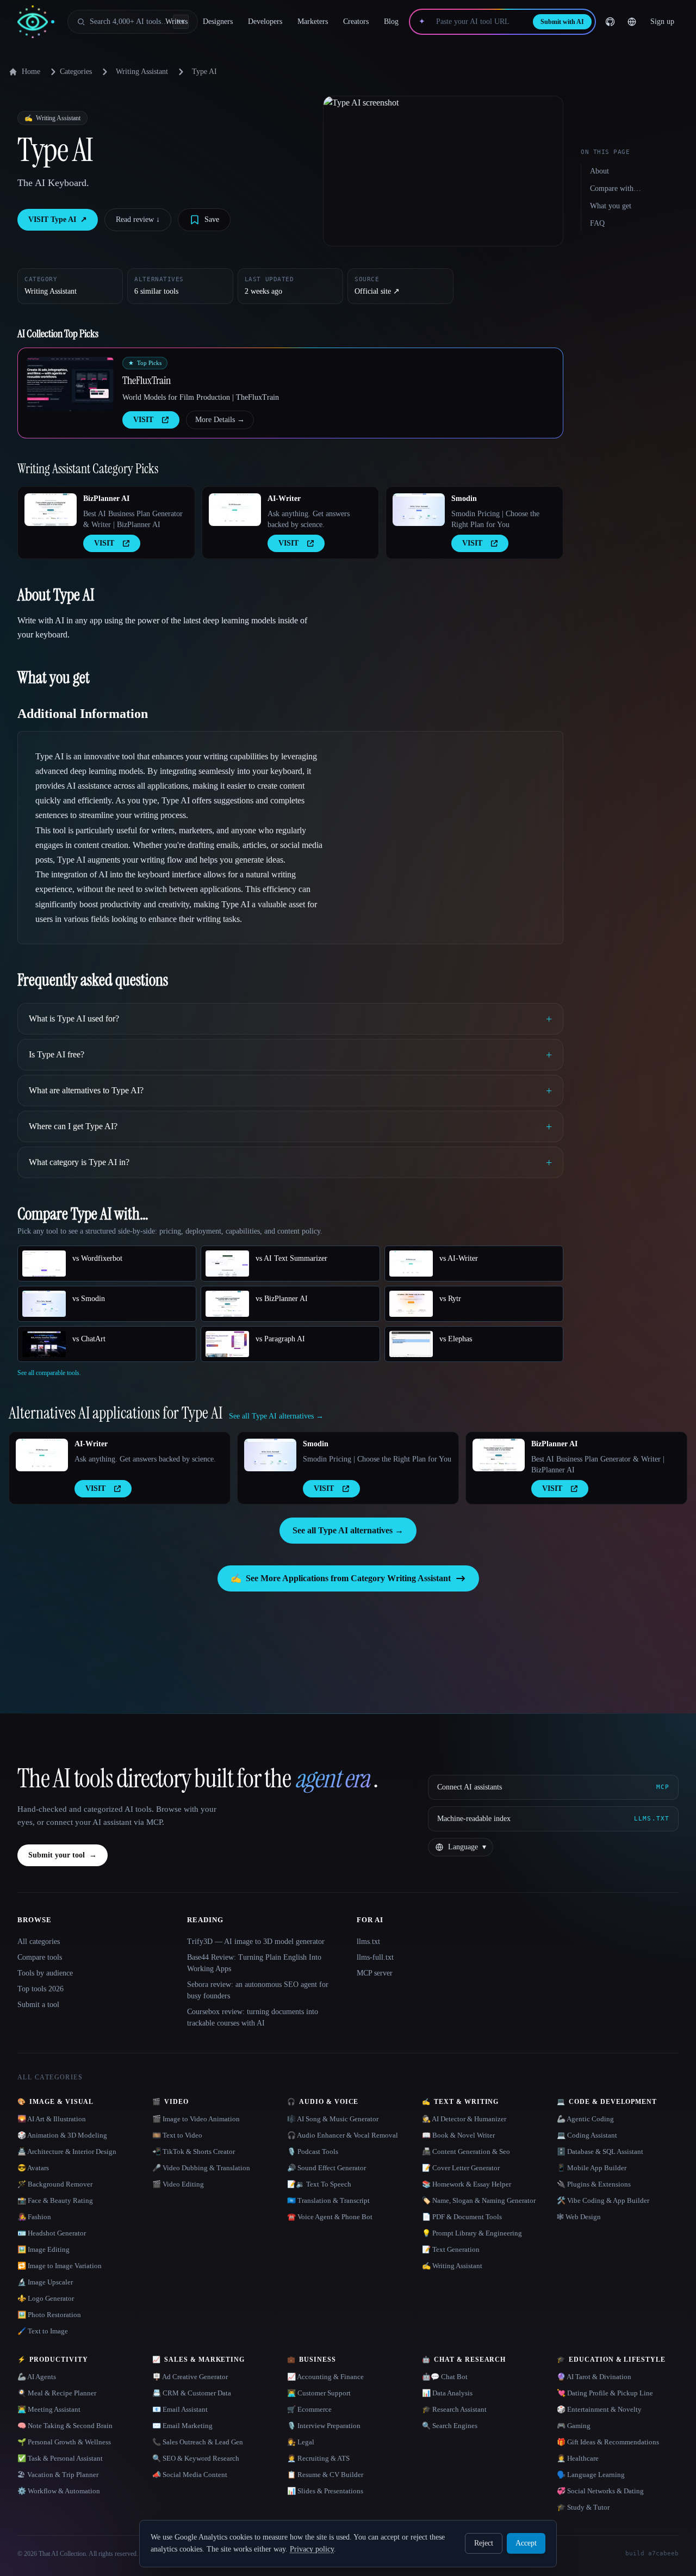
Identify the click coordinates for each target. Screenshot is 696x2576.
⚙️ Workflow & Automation (59, 2491)
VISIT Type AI (58, 219)
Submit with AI (562, 22)
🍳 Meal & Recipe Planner (57, 2393)
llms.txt (368, 1942)
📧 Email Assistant (180, 2409)
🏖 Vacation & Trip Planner (58, 2475)
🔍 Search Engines (450, 2426)
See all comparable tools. (49, 1373)
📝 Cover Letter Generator (461, 2168)
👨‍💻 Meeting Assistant (49, 2409)
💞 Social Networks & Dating (600, 2491)
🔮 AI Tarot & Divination (594, 2377)
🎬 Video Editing (178, 2184)
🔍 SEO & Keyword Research (196, 2458)
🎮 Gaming (574, 2426)
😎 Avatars (33, 2168)
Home (31, 72)
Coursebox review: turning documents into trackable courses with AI (253, 2017)
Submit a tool (38, 2005)
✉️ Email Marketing (182, 2426)
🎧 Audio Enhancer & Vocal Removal (343, 2135)
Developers (265, 21)
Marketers (313, 21)
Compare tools (40, 1957)
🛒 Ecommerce (309, 2409)
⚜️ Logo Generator (46, 2298)
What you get (611, 206)
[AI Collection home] (36, 22)
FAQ (597, 223)
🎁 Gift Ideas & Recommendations (608, 2442)
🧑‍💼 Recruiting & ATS (318, 2458)
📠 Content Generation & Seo (466, 2151)
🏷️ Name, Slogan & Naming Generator (479, 2200)
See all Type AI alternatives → (348, 1530)
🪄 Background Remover (55, 2184)
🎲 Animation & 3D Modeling (62, 2135)
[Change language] (632, 22)
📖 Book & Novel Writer (458, 2135)
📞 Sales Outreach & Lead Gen (198, 2442)
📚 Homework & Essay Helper (467, 2184)
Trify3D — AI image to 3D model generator (256, 1942)
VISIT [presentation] (143, 420)
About (599, 171)
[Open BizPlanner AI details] (51, 510)
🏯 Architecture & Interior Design (67, 2151)
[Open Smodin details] (419, 510)
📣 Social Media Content (190, 2475)
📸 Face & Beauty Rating (55, 2200)
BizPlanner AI (106, 499)
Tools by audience (45, 1973)
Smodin (464, 499)
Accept (526, 2543)
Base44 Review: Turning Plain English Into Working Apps (254, 1963)
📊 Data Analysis (447, 2393)
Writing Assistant (142, 72)
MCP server (375, 1973)
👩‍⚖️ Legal (301, 2442)
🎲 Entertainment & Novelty (599, 2409)
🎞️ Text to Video (177, 2135)
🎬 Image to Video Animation (196, 2119)
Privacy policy (312, 2549)
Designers (218, 21)
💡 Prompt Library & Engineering (472, 2233)
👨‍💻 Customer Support (319, 2393)
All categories (39, 1942)
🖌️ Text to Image (43, 2331)
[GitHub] (610, 22)
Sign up (662, 21)
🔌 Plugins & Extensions (594, 2184)
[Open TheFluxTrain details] (70, 384)
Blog (391, 21)
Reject (484, 2543)
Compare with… (616, 188)
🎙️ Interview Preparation (324, 2426)
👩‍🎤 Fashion (34, 2217)
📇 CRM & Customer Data (192, 2393)
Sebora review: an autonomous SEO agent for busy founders (258, 1990)
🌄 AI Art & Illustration (52, 2119)
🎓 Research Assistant (454, 2409)
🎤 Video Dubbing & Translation (201, 2168)
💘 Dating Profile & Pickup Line (605, 2393)
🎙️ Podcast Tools (313, 2151)
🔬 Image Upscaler (45, 2282)
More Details (220, 420)
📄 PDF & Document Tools (462, 2217)
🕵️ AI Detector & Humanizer (464, 2119)
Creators (356, 21)
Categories (76, 72)
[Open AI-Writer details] (235, 510)
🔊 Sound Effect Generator (327, 2168)
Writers (176, 21)
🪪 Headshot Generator (52, 2233)
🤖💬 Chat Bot (445, 2377)
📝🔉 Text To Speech (319, 2184)
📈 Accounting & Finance (325, 2377)
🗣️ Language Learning (591, 2475)
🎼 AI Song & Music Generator (333, 2119)
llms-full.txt (375, 1957)
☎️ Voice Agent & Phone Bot (330, 2217)
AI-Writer (284, 499)
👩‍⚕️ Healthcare (578, 2458)
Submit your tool (63, 1855)
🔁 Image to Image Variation (60, 2266)
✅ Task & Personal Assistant (60, 2458)
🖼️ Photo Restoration (49, 2315)
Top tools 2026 (41, 1989)
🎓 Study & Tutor (583, 2507)
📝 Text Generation (451, 2249)
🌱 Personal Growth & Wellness (64, 2442)
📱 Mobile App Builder (592, 2168)
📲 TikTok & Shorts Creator (194, 2151)
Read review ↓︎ (138, 219)
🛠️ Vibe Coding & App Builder (603, 2200)
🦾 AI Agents (37, 2377)
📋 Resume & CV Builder (325, 2475)
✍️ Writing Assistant (452, 2266)
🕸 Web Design (579, 2217)
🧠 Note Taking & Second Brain (65, 2426)
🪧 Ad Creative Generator (190, 2377)
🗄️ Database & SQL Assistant (600, 2151)
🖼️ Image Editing (43, 2249)
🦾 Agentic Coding (585, 2119)
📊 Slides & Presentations (325, 2491)
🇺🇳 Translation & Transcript (328, 2200)
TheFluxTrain (147, 380)
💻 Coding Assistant (587, 2135)
